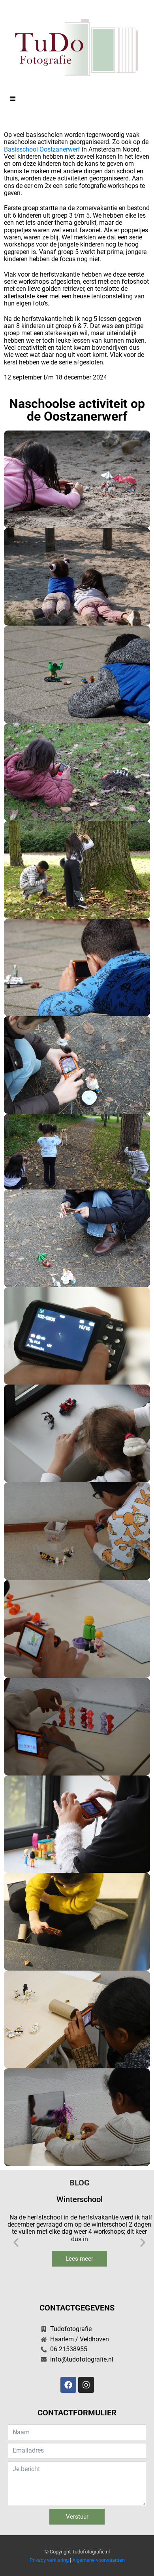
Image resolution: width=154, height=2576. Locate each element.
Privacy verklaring (49, 2560)
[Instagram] (86, 2385)
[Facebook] (68, 2385)
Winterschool (80, 2199)
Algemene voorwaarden (99, 2560)
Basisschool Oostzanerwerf (42, 149)
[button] (77, 99)
